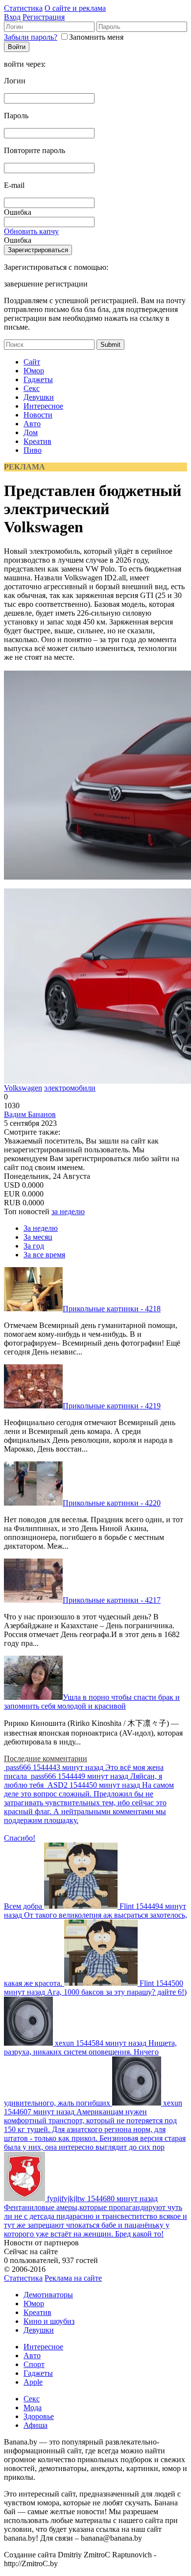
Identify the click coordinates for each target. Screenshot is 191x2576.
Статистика (23, 8)
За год (34, 1246)
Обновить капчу (31, 231)
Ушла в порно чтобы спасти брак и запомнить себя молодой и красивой (92, 1702)
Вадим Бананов (30, 1114)
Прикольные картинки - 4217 (112, 1600)
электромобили (70, 1088)
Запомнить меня (96, 37)
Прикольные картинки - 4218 (112, 1309)
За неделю (41, 1228)
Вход (12, 17)
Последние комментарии (46, 1758)
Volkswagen (23, 1088)
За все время (44, 1255)
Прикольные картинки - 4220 (112, 1503)
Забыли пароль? (31, 37)
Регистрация (44, 17)
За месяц (38, 1237)
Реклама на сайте (73, 2278)
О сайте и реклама (75, 8)
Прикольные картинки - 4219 (112, 1406)
